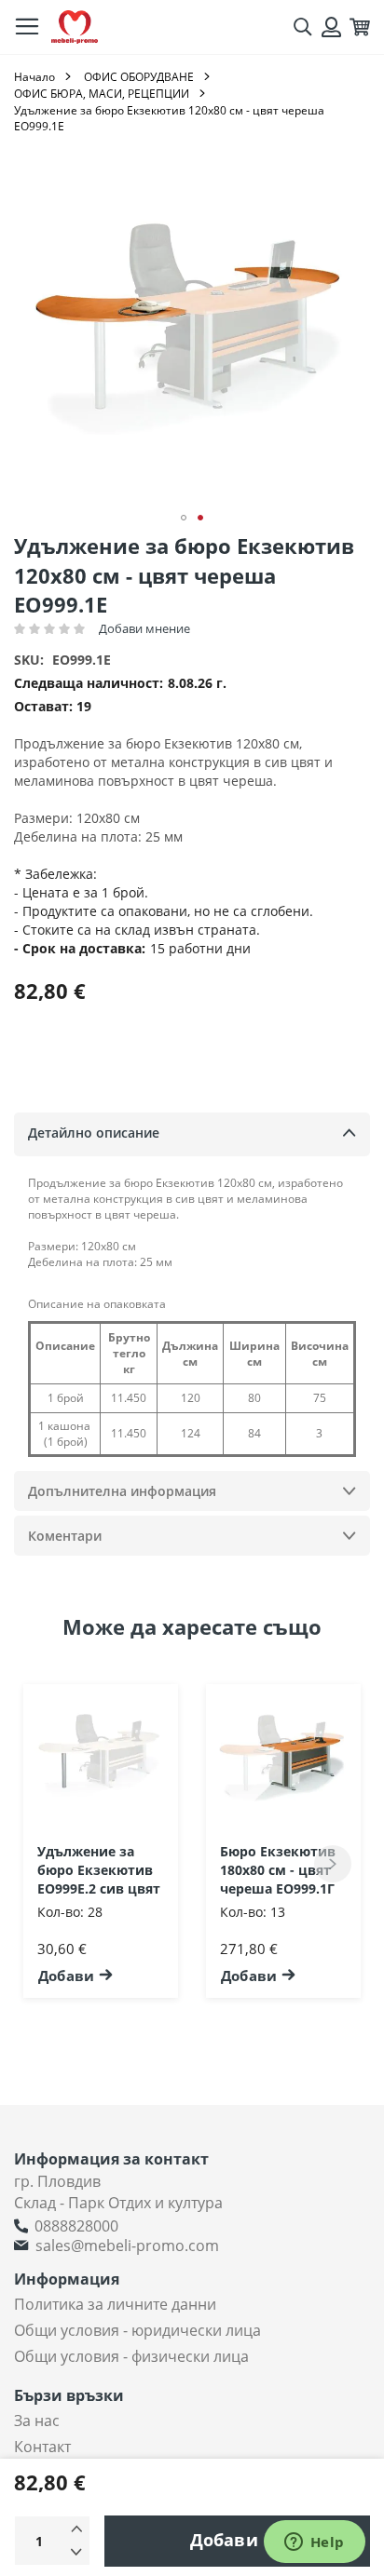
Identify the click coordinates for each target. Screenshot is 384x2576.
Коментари (65, 1536)
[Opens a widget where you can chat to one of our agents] (314, 2543)
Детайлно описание (94, 1133)
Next (333, 1864)
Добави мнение (144, 628)
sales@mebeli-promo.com (127, 2246)
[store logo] (75, 27)
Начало (34, 77)
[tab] (192, 1134)
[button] (184, 518)
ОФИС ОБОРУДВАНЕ (139, 77)
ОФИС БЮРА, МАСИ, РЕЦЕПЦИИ (102, 94)
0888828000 (76, 2226)
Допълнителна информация (122, 1491)
